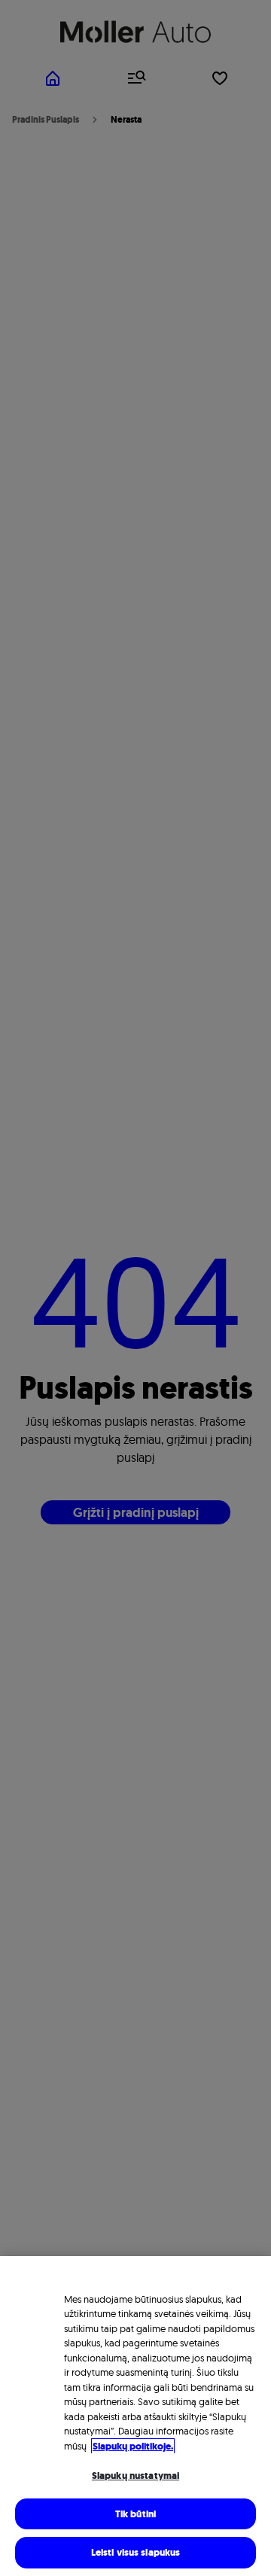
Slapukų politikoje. (133, 2446)
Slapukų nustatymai (135, 2476)
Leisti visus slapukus (136, 2552)
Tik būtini (135, 2514)
